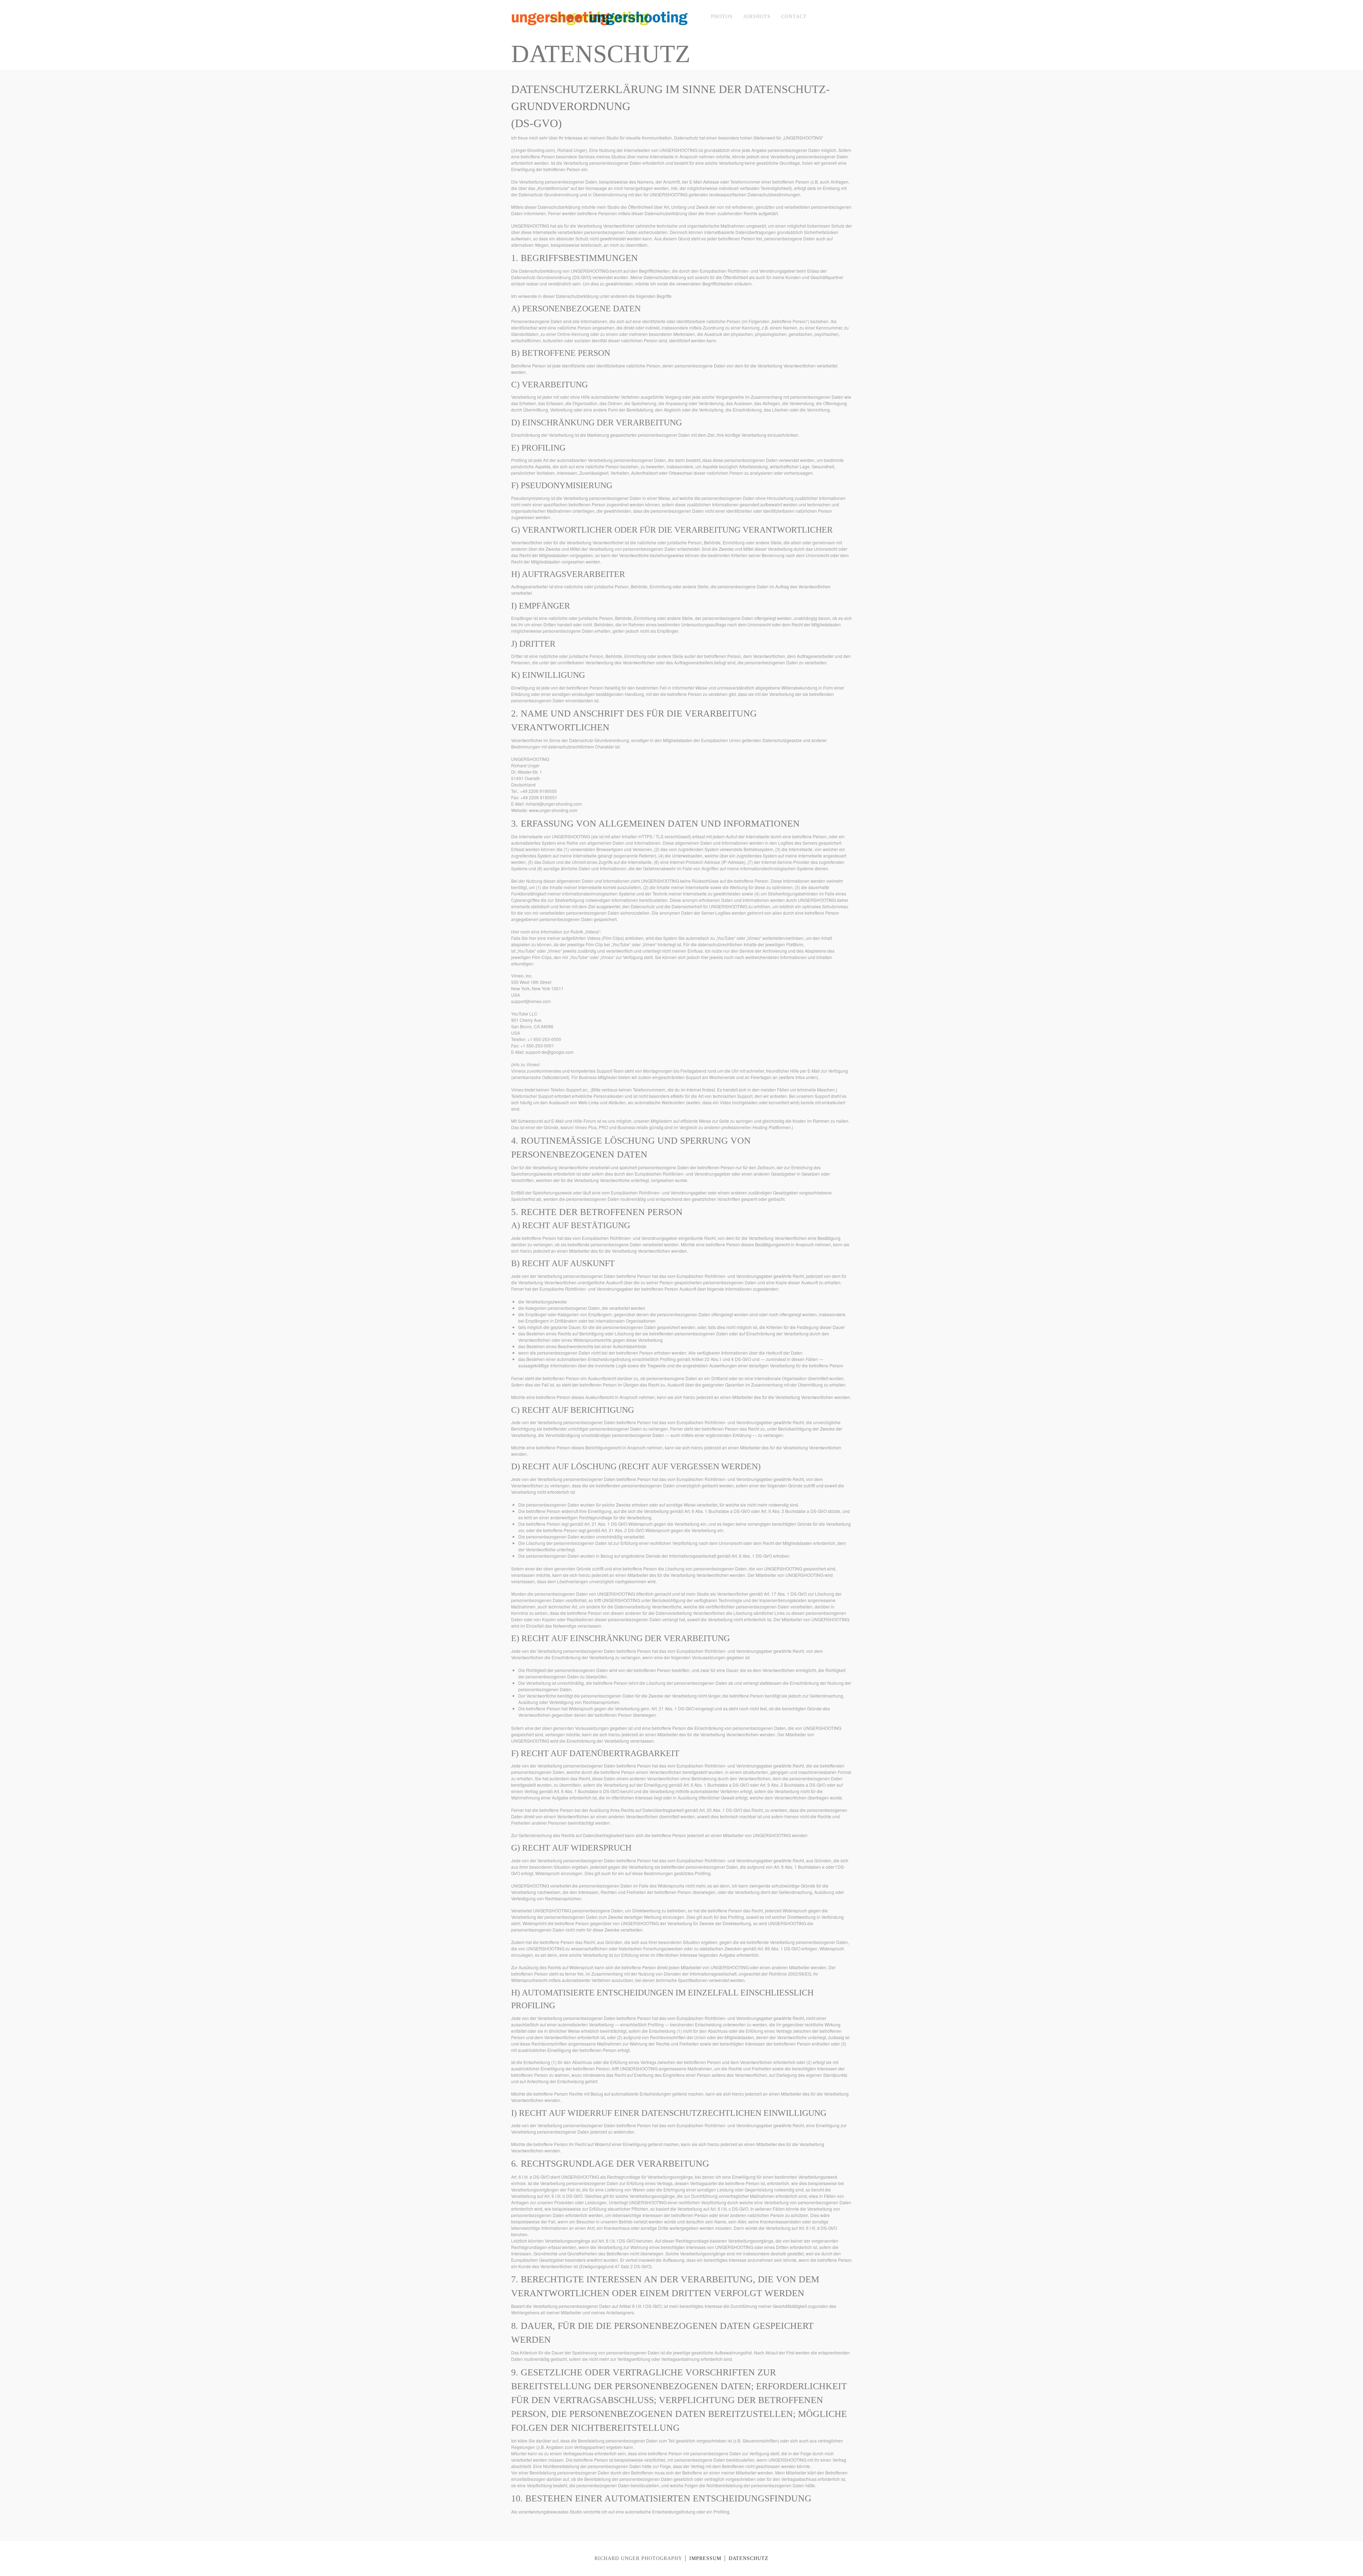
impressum (705, 2558)
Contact (794, 17)
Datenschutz (749, 2558)
